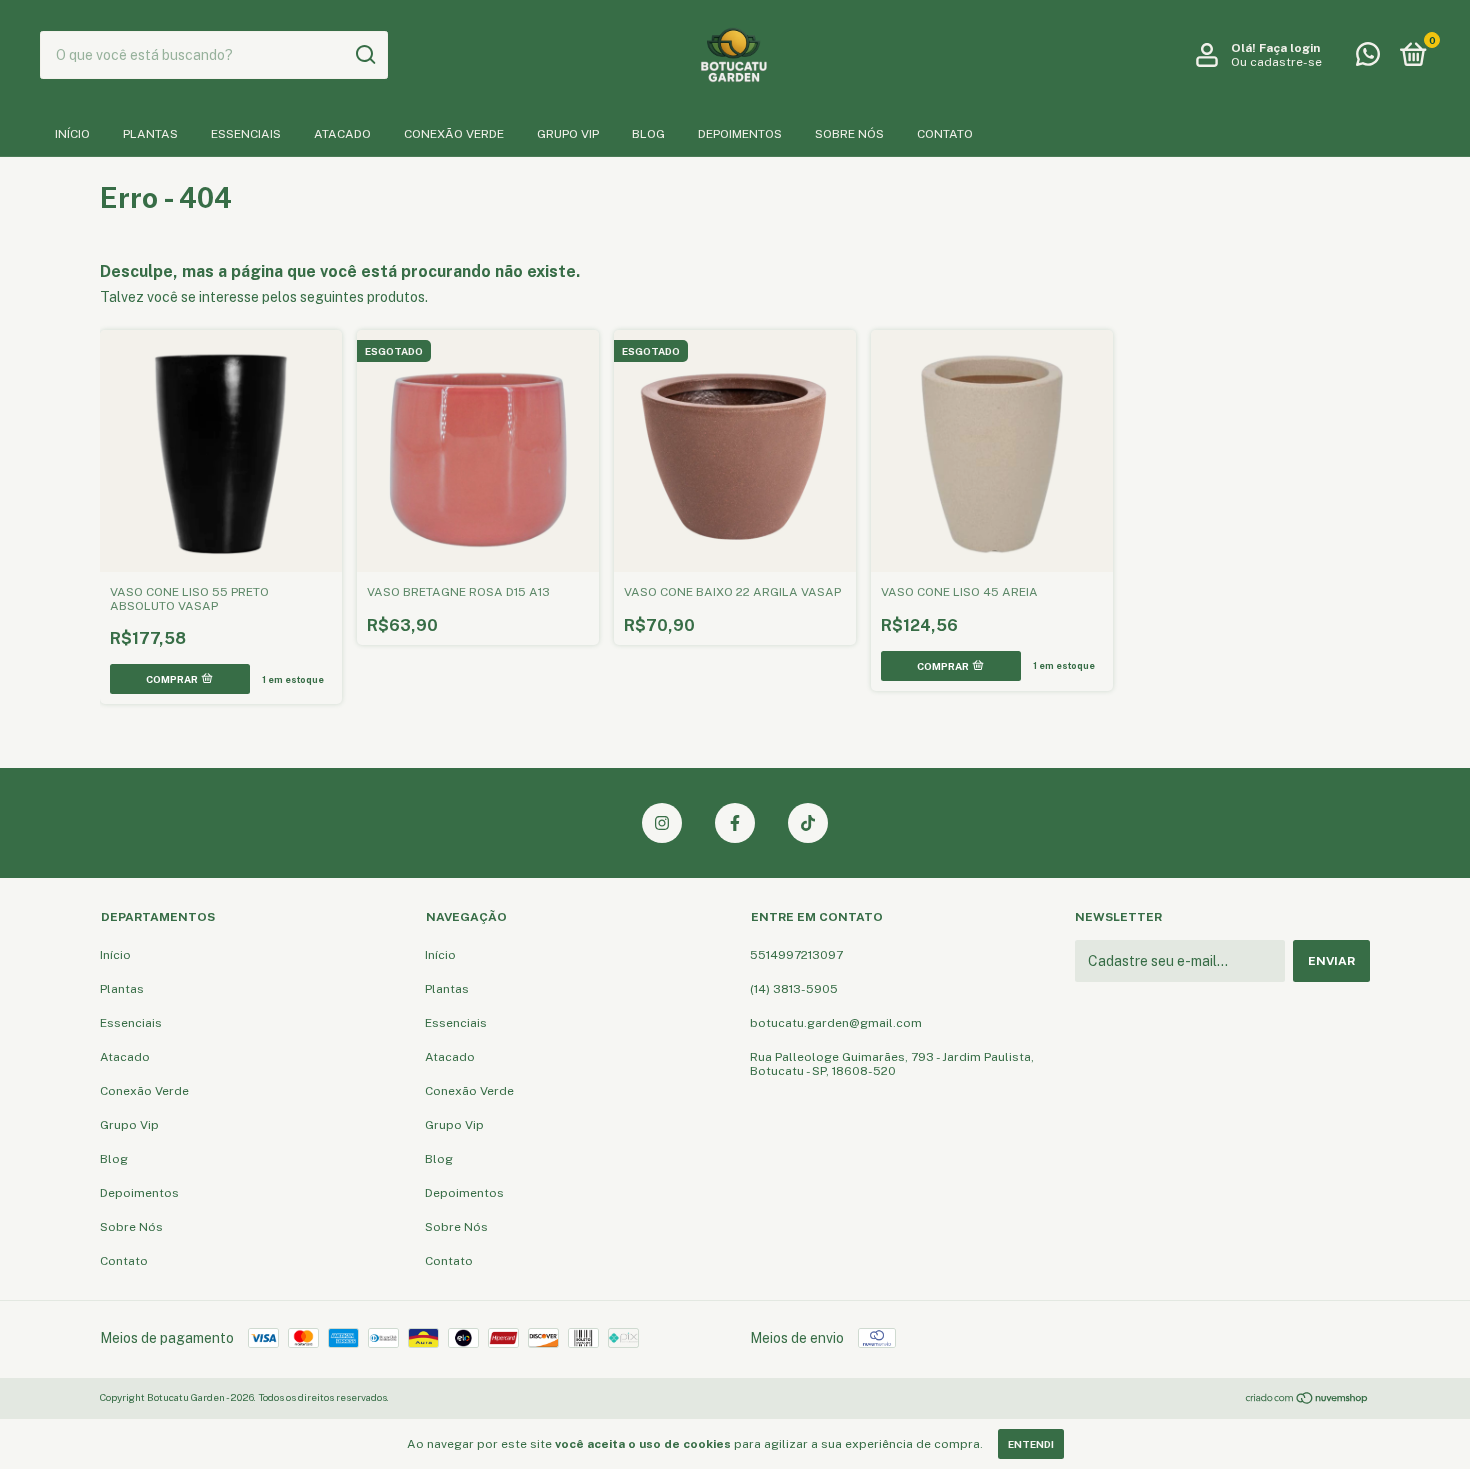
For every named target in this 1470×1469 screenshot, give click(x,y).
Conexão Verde (454, 134)
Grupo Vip (568, 134)
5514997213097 (796, 955)
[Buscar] (364, 55)
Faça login (1289, 48)
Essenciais (246, 134)
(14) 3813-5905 (794, 989)
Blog (648, 134)
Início (72, 134)
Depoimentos (740, 134)
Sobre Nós (849, 134)
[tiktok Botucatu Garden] (808, 823)
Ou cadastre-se (1276, 62)
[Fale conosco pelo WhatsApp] (1368, 59)
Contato (945, 134)
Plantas (150, 134)
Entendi (1031, 1444)
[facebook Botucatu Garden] (735, 823)
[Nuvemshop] (1307, 1400)
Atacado (342, 134)
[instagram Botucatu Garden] (662, 823)
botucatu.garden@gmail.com (836, 1023)
